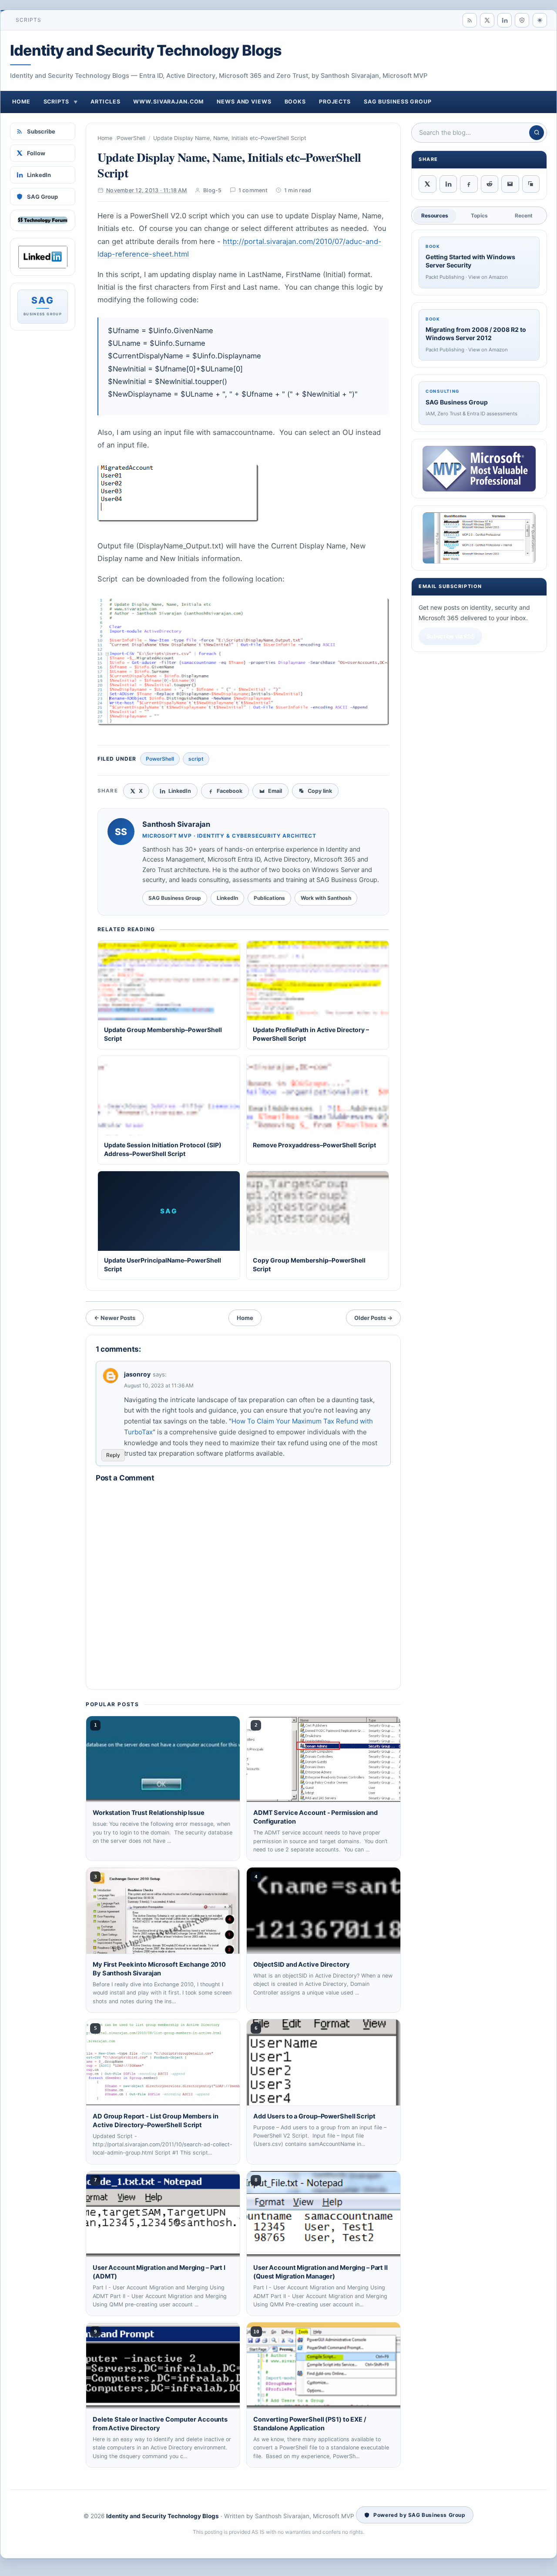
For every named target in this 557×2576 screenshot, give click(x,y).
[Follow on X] (487, 20)
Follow (36, 153)
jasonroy (137, 1374)
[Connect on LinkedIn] (505, 20)
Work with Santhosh (326, 898)
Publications (269, 898)
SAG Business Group (398, 102)
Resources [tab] (435, 216)
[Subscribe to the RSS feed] (470, 20)
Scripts (29, 20)
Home (21, 102)
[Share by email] (510, 184)
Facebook (230, 791)
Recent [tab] (524, 216)
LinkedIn (39, 175)
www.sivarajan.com (168, 102)
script (196, 759)
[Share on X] (428, 184)
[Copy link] (531, 184)
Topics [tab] (479, 216)
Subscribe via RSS (450, 636)
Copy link (320, 791)
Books (295, 102)
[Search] (537, 133)
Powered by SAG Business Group (419, 2515)
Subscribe (41, 131)
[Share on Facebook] (469, 184)
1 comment (253, 190)
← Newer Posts (115, 1318)
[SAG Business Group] (522, 20)
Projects (335, 102)
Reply (113, 1455)
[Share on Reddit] (490, 184)
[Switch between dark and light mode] (540, 20)
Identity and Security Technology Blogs (146, 50)
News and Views (244, 102)
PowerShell (131, 138)
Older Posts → (373, 1318)
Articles (105, 102)
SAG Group (42, 197)
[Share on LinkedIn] (448, 184)
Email (275, 791)
